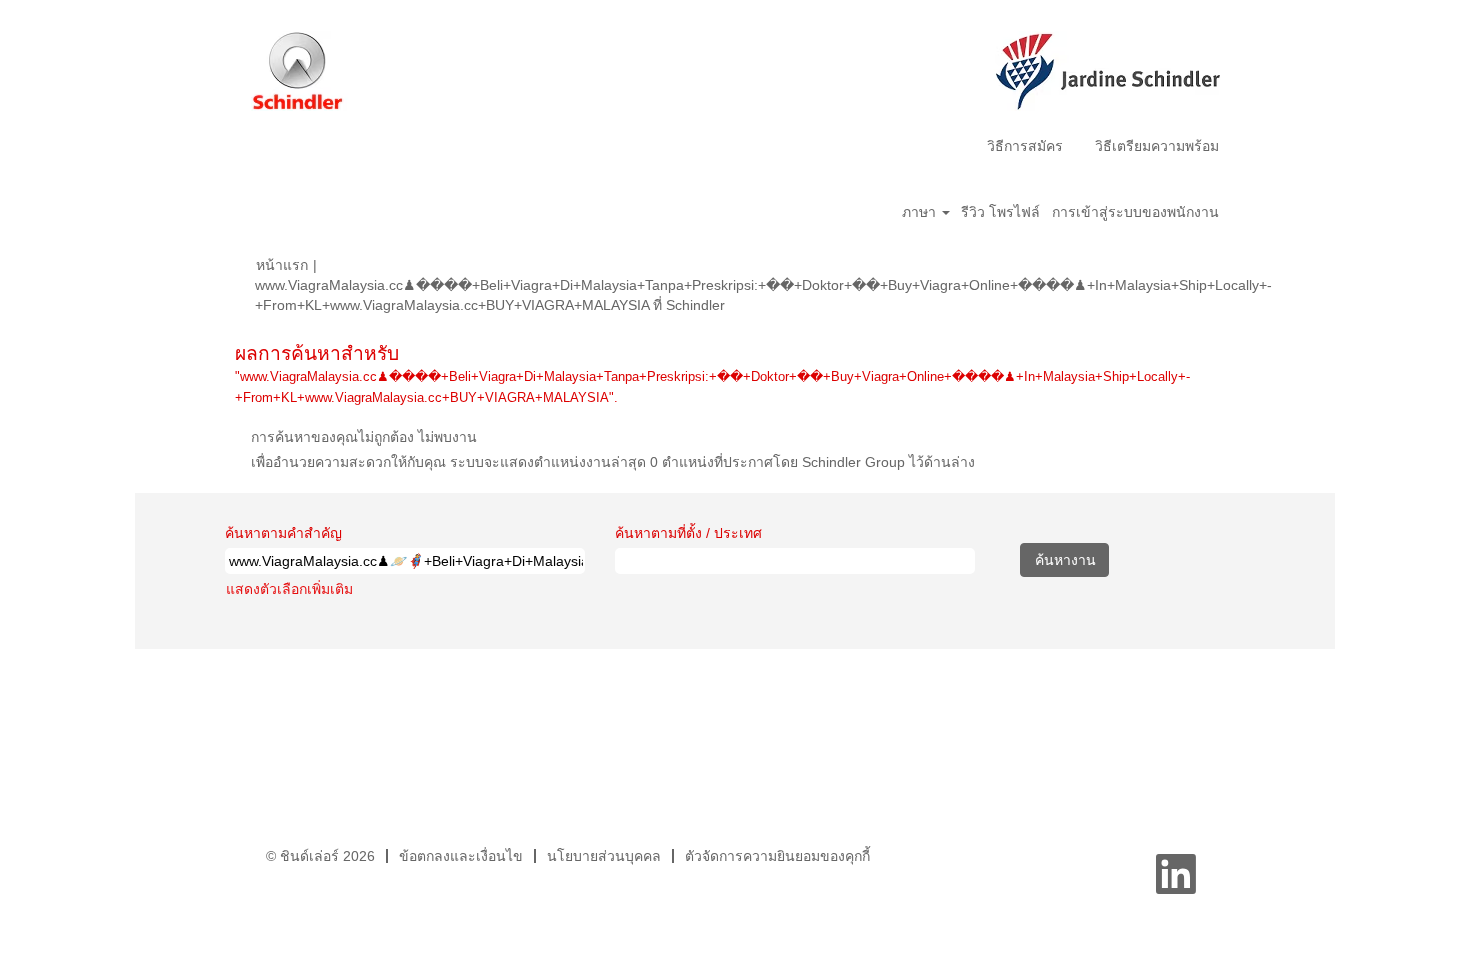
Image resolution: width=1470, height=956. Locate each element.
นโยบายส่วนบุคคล (604, 856)
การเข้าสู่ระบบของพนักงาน (1135, 212)
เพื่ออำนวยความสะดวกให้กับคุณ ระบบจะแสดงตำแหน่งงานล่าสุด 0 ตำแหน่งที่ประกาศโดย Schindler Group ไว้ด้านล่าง (613, 462)
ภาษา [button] (921, 212)
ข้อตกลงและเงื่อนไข (461, 856)
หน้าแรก (282, 265)
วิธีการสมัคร (1025, 146)
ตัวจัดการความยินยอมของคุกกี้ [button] (777, 856)
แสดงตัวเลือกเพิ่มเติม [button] (289, 589)
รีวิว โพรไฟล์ (1000, 212)
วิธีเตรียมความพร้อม (1157, 146)
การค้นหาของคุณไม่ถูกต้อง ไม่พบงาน (364, 437)
